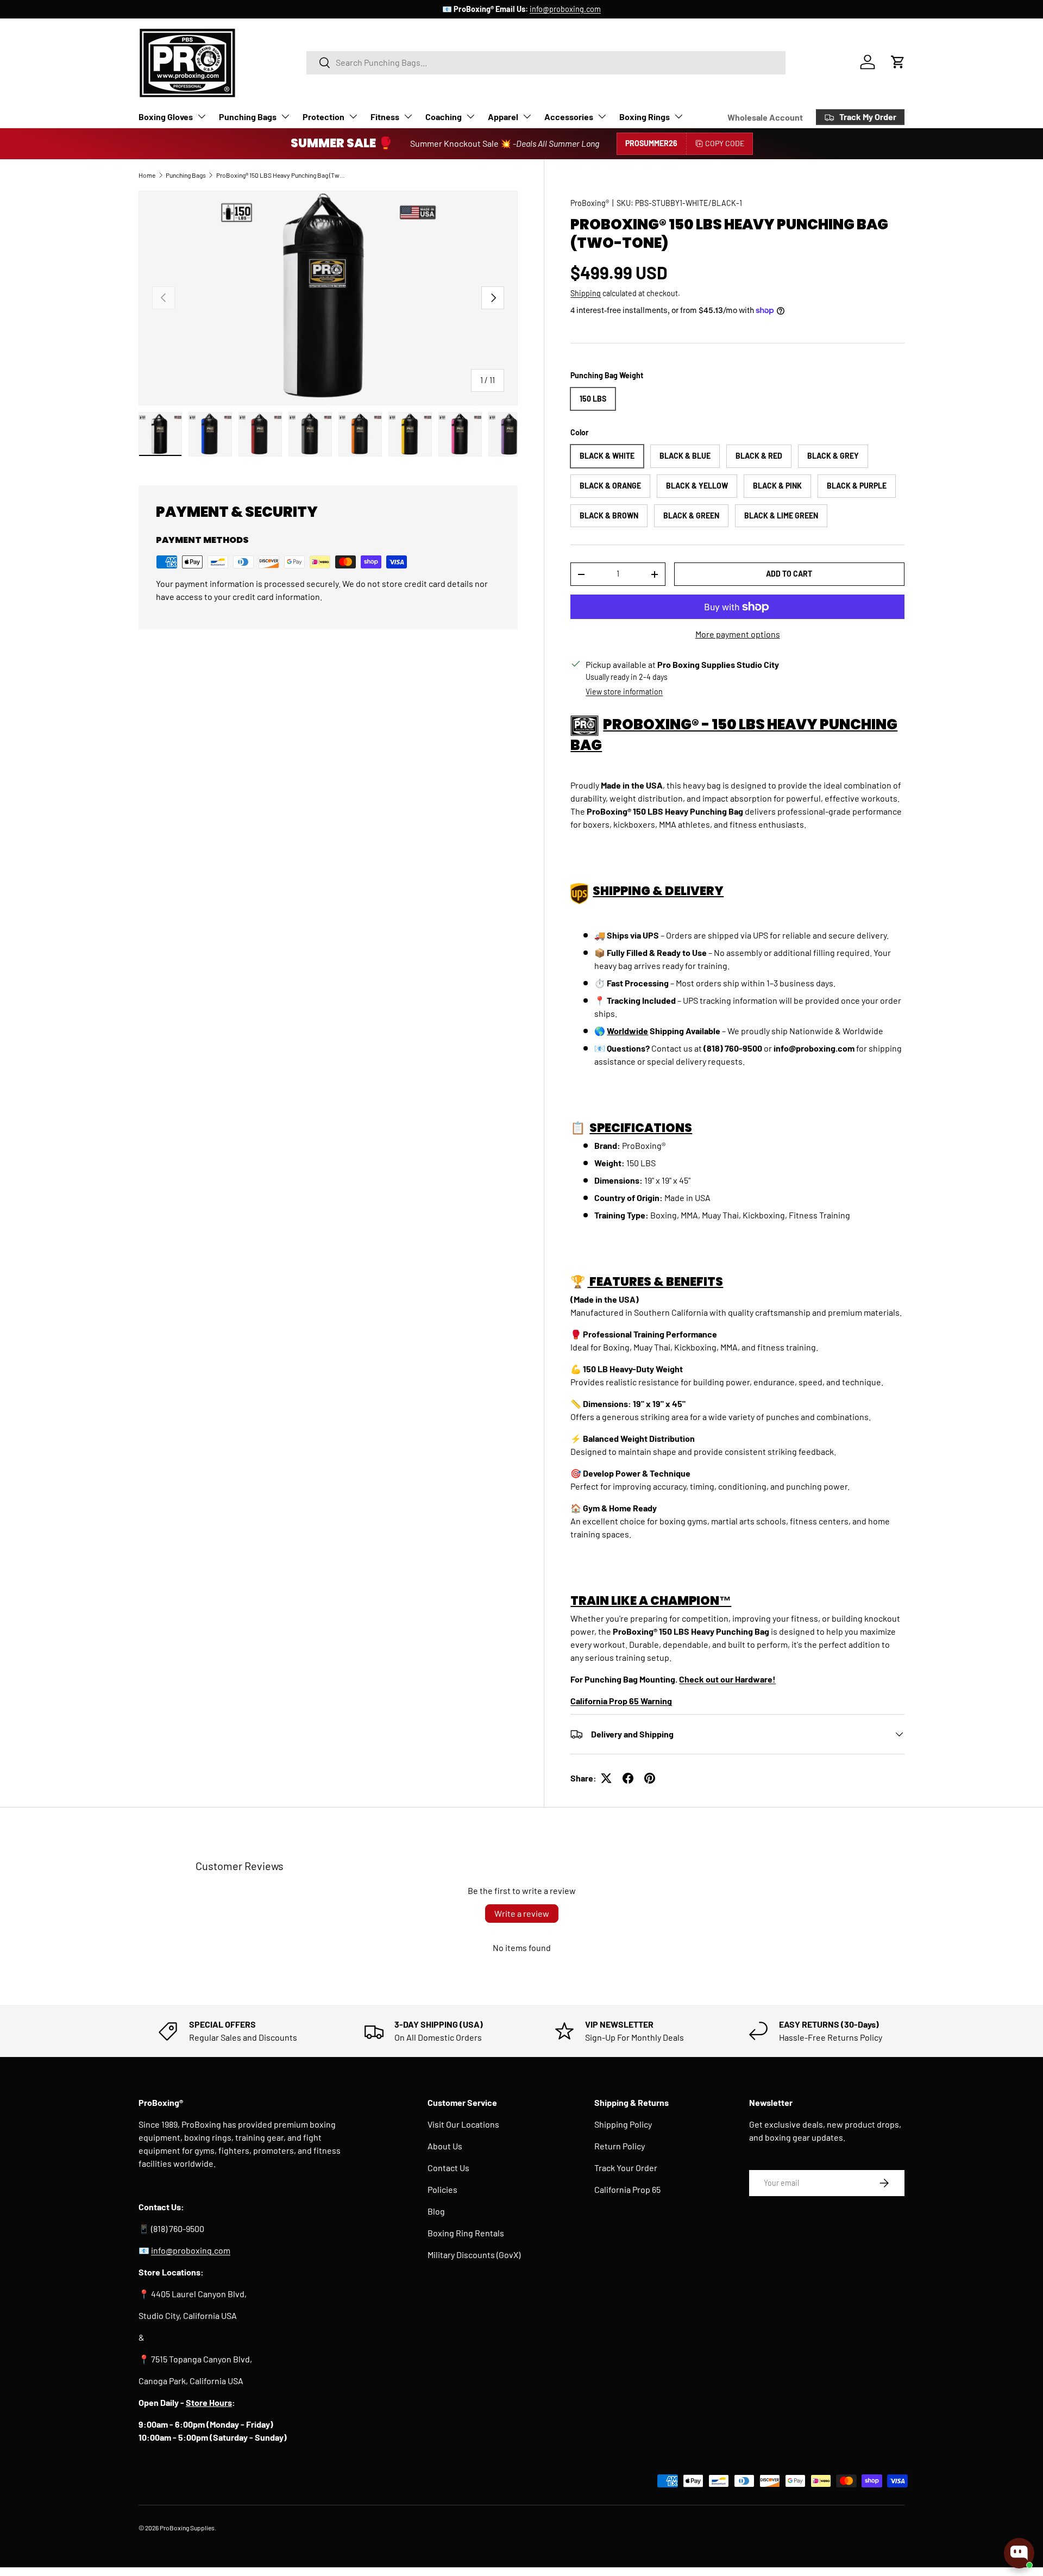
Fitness (385, 117)
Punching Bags (248, 117)
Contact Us (448, 2168)
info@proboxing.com (565, 9)
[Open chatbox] (1019, 2553)
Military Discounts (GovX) (474, 2255)
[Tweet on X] (606, 1778)
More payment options (738, 634)
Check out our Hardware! (727, 1679)
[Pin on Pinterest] (650, 1778)
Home (147, 175)
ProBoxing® (590, 203)
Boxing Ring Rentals (466, 2233)
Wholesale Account (765, 117)
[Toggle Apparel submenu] (527, 116)
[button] (898, 62)
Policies (442, 2189)
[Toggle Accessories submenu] (602, 116)
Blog (436, 2211)
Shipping (586, 293)
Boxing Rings (645, 117)
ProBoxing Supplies (187, 2528)
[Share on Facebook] (628, 1778)
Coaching (444, 117)
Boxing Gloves (166, 117)
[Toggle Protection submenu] (353, 116)
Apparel (503, 117)
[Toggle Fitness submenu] (408, 116)
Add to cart (789, 574)
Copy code (725, 143)
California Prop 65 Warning (621, 1701)
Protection (323, 117)
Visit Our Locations (463, 2124)
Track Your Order (626, 2168)
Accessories (569, 117)
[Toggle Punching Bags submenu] (285, 116)
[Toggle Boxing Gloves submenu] (202, 116)
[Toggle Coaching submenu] (470, 116)
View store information (624, 692)
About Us (445, 2146)
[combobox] (546, 62)
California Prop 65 (627, 2189)
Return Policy (620, 2146)
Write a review (522, 1913)
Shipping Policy (623, 2124)
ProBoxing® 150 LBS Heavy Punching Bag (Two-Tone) (281, 175)
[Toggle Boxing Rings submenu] (678, 116)
